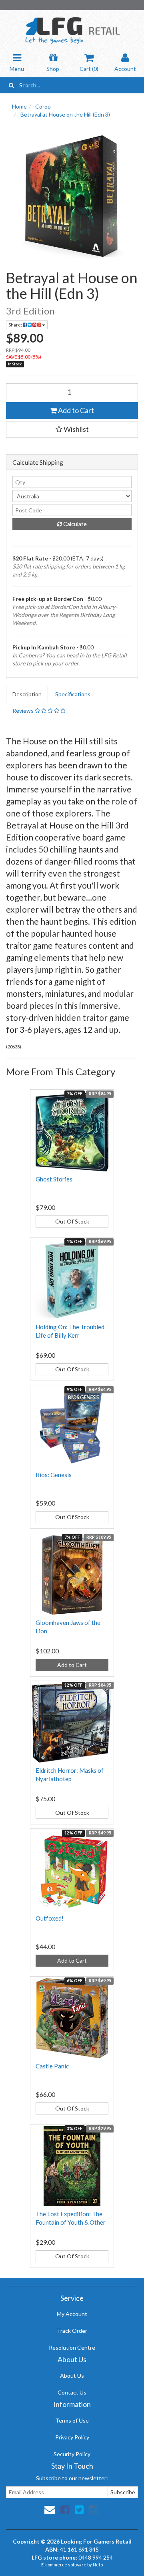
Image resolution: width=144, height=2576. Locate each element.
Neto (98, 2565)
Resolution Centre (72, 2347)
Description (27, 694)
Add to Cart (75, 410)
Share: (16, 325)
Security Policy (72, 2454)
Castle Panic (52, 2066)
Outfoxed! (50, 1918)
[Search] (11, 85)
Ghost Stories (54, 1179)
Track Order (72, 2331)
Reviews (24, 711)
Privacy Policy (72, 2437)
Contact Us (72, 2392)
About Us (72, 2375)
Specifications (73, 694)
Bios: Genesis (54, 1475)
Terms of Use (72, 2420)
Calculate (74, 524)
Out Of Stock (72, 1221)
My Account (72, 2314)
